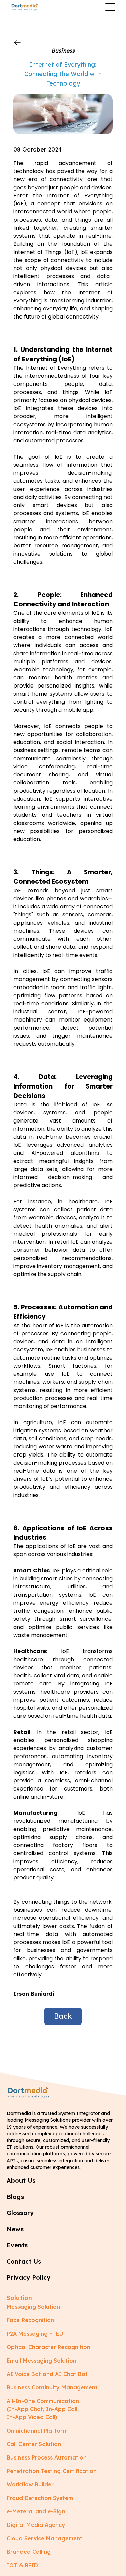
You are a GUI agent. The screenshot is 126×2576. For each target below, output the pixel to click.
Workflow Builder (30, 2484)
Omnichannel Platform (37, 2431)
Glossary (20, 2213)
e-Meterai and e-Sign (36, 2511)
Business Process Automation (47, 2457)
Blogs (15, 2197)
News (15, 2229)
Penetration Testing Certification (52, 2471)
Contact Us (24, 2261)
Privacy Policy (29, 2278)
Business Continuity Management (52, 2387)
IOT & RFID (22, 2565)
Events (17, 2245)
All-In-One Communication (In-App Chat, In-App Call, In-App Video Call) (43, 2409)
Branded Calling (29, 2552)
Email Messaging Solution (41, 2361)
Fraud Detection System (40, 2498)
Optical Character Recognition (49, 2347)
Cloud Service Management (45, 2538)
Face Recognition (30, 2320)
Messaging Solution (33, 2307)
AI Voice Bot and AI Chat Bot (47, 2374)
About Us (21, 2181)
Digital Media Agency (36, 2525)
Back (63, 2016)
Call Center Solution (34, 2444)
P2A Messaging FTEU (35, 2334)
